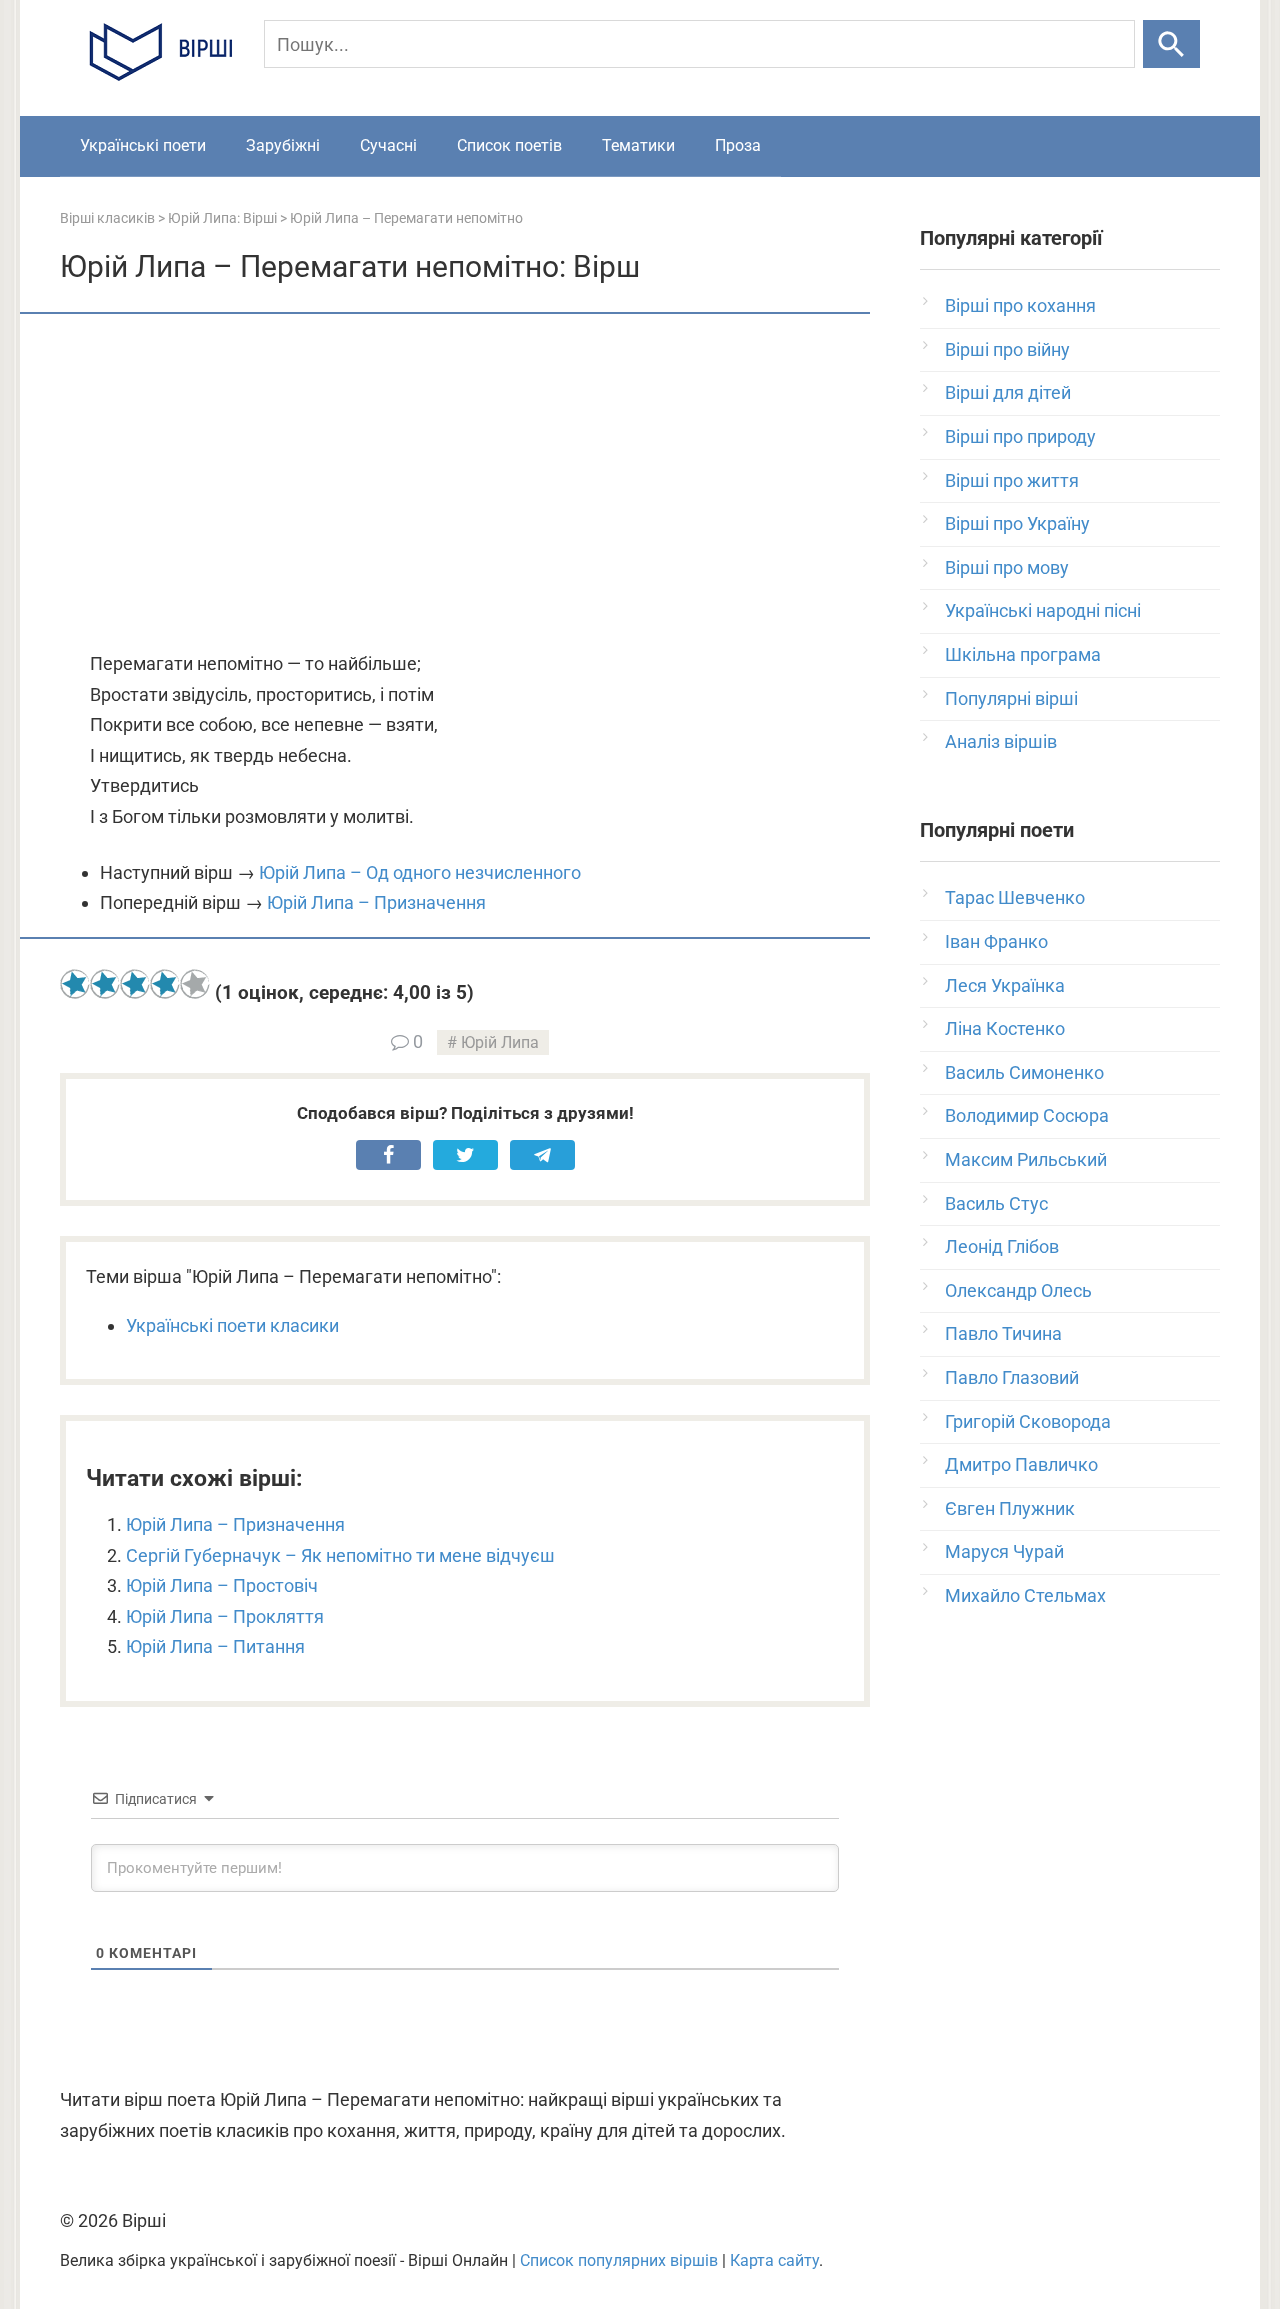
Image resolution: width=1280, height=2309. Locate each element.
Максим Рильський (1026, 1159)
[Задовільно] (135, 984)
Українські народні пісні (1043, 610)
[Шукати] (1171, 44)
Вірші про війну (1007, 349)
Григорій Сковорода (1028, 1421)
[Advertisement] (465, 484)
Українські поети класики (232, 1325)
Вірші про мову (1007, 567)
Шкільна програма (1023, 654)
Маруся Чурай (1004, 1551)
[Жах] (75, 984)
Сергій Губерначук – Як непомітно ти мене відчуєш (340, 1555)
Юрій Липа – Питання (215, 1646)
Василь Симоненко (1024, 1072)
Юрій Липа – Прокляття (225, 1616)
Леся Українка (1005, 985)
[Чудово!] (195, 984)
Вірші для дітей (1008, 392)
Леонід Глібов (1002, 1246)
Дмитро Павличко (1021, 1464)
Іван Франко (996, 941)
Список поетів (509, 145)
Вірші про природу (1020, 436)
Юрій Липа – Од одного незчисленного (420, 872)
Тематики (638, 145)
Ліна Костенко (1005, 1028)
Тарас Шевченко (1015, 897)
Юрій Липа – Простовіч (222, 1585)
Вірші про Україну (1017, 523)
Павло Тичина (1003, 1333)
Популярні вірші (1011, 698)
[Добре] (165, 984)
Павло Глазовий (1012, 1377)
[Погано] (105, 984)
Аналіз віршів (1001, 741)
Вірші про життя (1012, 480)
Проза (738, 145)
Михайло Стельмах (1025, 1595)
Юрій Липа (500, 1042)
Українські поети (143, 145)
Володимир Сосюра (1027, 1115)
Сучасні (388, 145)
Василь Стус (996, 1203)
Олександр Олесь (1018, 1290)
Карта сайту (774, 2260)
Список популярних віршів (619, 2260)
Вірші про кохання (1020, 305)
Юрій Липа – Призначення (376, 902)
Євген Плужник (1010, 1508)
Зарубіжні (283, 145)
